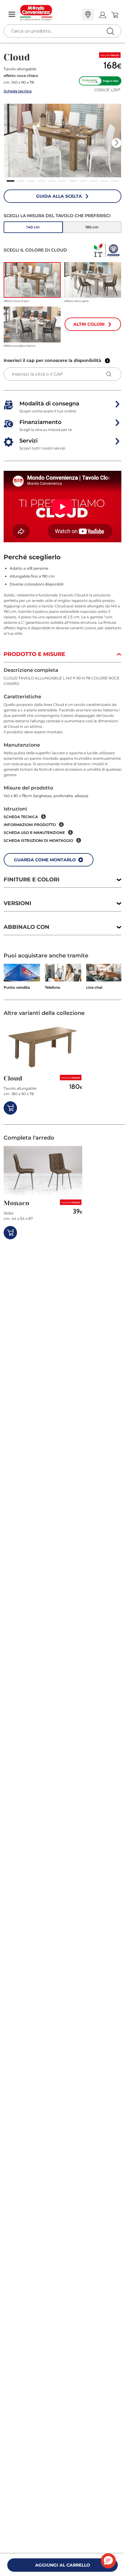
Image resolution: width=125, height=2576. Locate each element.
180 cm (92, 227)
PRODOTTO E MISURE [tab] (34, 654)
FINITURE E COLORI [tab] (32, 880)
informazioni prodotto (30, 825)
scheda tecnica (21, 817)
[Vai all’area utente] (102, 15)
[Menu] (12, 15)
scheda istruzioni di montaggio (38, 840)
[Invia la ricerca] (110, 31)
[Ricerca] (98, 15)
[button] (62, 141)
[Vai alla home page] (49, 13)
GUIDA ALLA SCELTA (59, 196)
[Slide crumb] (10, 181)
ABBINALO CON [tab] (27, 927)
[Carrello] (115, 15)
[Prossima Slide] (117, 143)
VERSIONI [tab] (17, 903)
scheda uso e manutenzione (34, 833)
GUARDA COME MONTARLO (45, 860)
